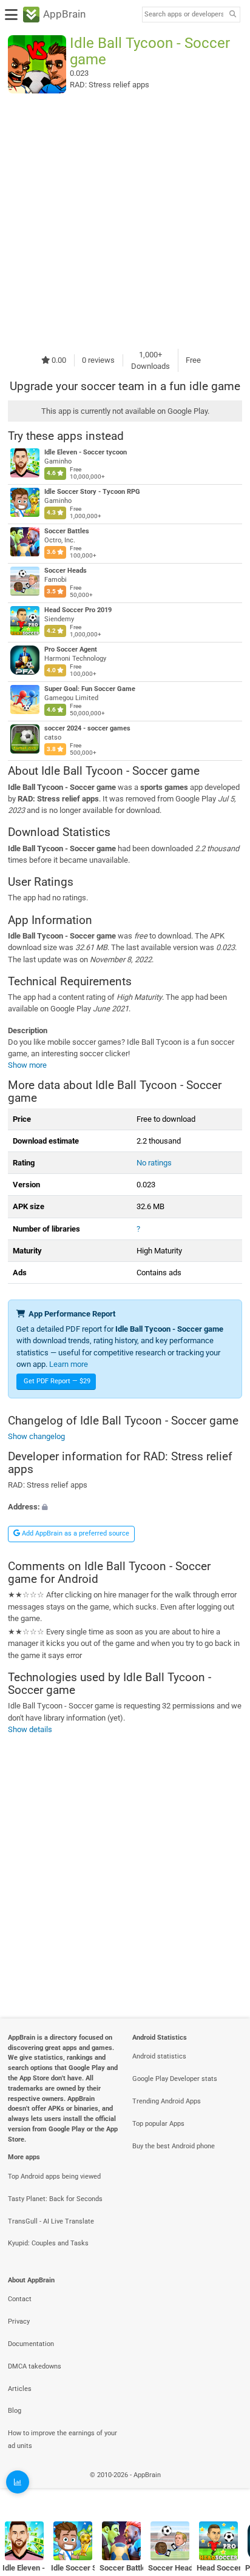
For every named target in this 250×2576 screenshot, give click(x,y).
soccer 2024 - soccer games (87, 728)
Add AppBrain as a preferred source (75, 1533)
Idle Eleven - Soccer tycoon (86, 452)
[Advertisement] (125, 221)
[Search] (232, 15)
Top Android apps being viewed (54, 2176)
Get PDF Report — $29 (57, 1381)
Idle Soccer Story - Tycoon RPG (92, 492)
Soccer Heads (66, 571)
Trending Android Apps (167, 2101)
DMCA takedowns (35, 2366)
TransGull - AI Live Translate (51, 2221)
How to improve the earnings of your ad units (62, 2439)
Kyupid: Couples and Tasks (48, 2243)
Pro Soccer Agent (71, 649)
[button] (125, 1507)
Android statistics (159, 2056)
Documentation (31, 2344)
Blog (15, 2411)
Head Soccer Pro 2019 (78, 610)
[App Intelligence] (18, 2482)
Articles (20, 2389)
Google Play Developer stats (175, 2079)
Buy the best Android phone (174, 2146)
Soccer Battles (67, 531)
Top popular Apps (158, 2124)
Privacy (19, 2321)
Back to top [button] (226, 2488)
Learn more (69, 1364)
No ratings (154, 1163)
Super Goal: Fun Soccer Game (90, 689)
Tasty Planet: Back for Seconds (55, 2199)
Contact (20, 2299)
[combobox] (184, 15)
